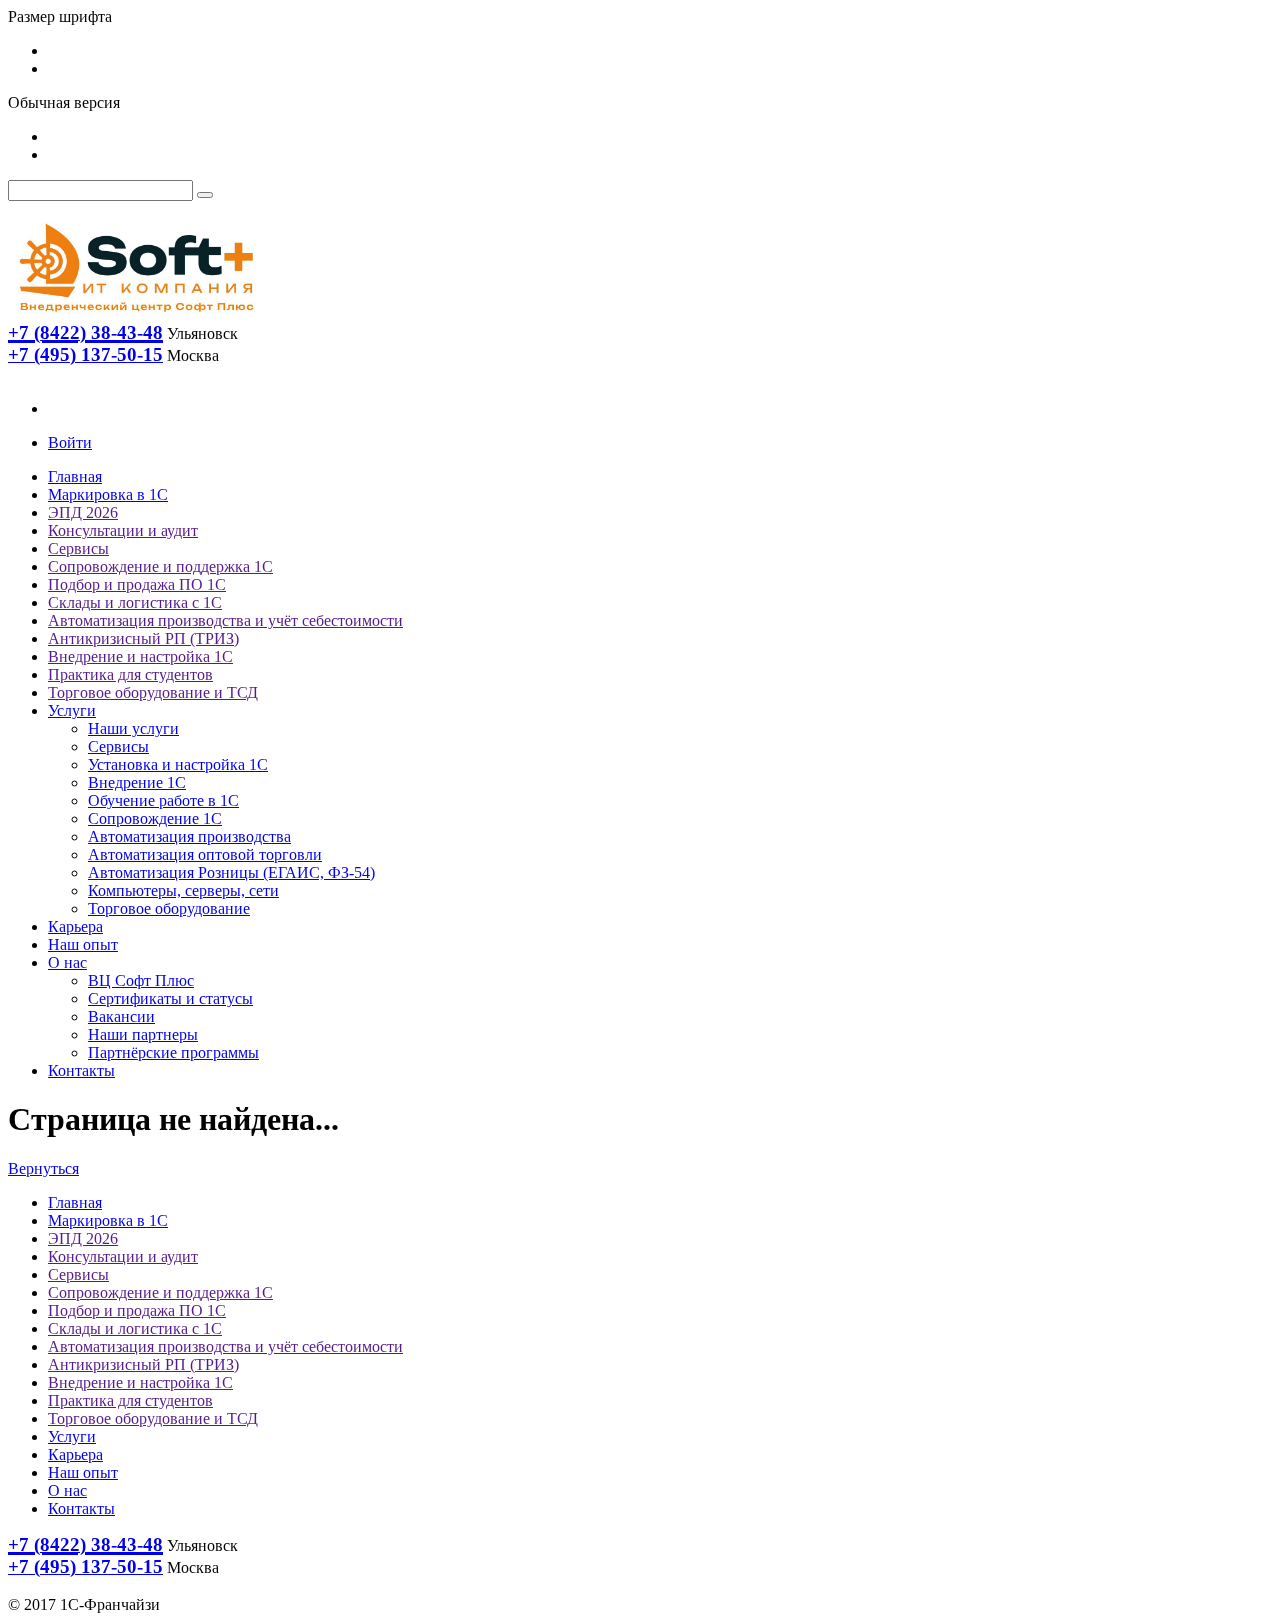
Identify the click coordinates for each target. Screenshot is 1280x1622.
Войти (70, 442)
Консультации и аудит (123, 530)
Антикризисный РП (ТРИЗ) (143, 638)
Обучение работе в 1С (163, 800)
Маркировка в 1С (108, 494)
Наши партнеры (143, 1034)
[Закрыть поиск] (205, 195)
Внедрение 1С (137, 782)
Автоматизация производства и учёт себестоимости (225, 620)
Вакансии (121, 1016)
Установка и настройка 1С (178, 764)
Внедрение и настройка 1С (140, 656)
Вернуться (43, 1168)
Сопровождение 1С (155, 818)
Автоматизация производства (189, 836)
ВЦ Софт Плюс (141, 980)
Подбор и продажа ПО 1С (137, 584)
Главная (75, 476)
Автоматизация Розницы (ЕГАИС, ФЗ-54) (231, 872)
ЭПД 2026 (83, 512)
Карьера (75, 926)
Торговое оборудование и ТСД (153, 692)
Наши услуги (133, 728)
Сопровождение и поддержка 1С (160, 566)
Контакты (81, 1070)
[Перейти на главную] (135, 316)
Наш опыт (83, 944)
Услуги (72, 710)
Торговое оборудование (169, 908)
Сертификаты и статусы (170, 998)
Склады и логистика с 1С (135, 602)
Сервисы (78, 548)
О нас (67, 962)
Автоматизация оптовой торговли (205, 854)
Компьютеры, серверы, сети (183, 890)
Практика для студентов (130, 674)
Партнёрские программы (173, 1052)
